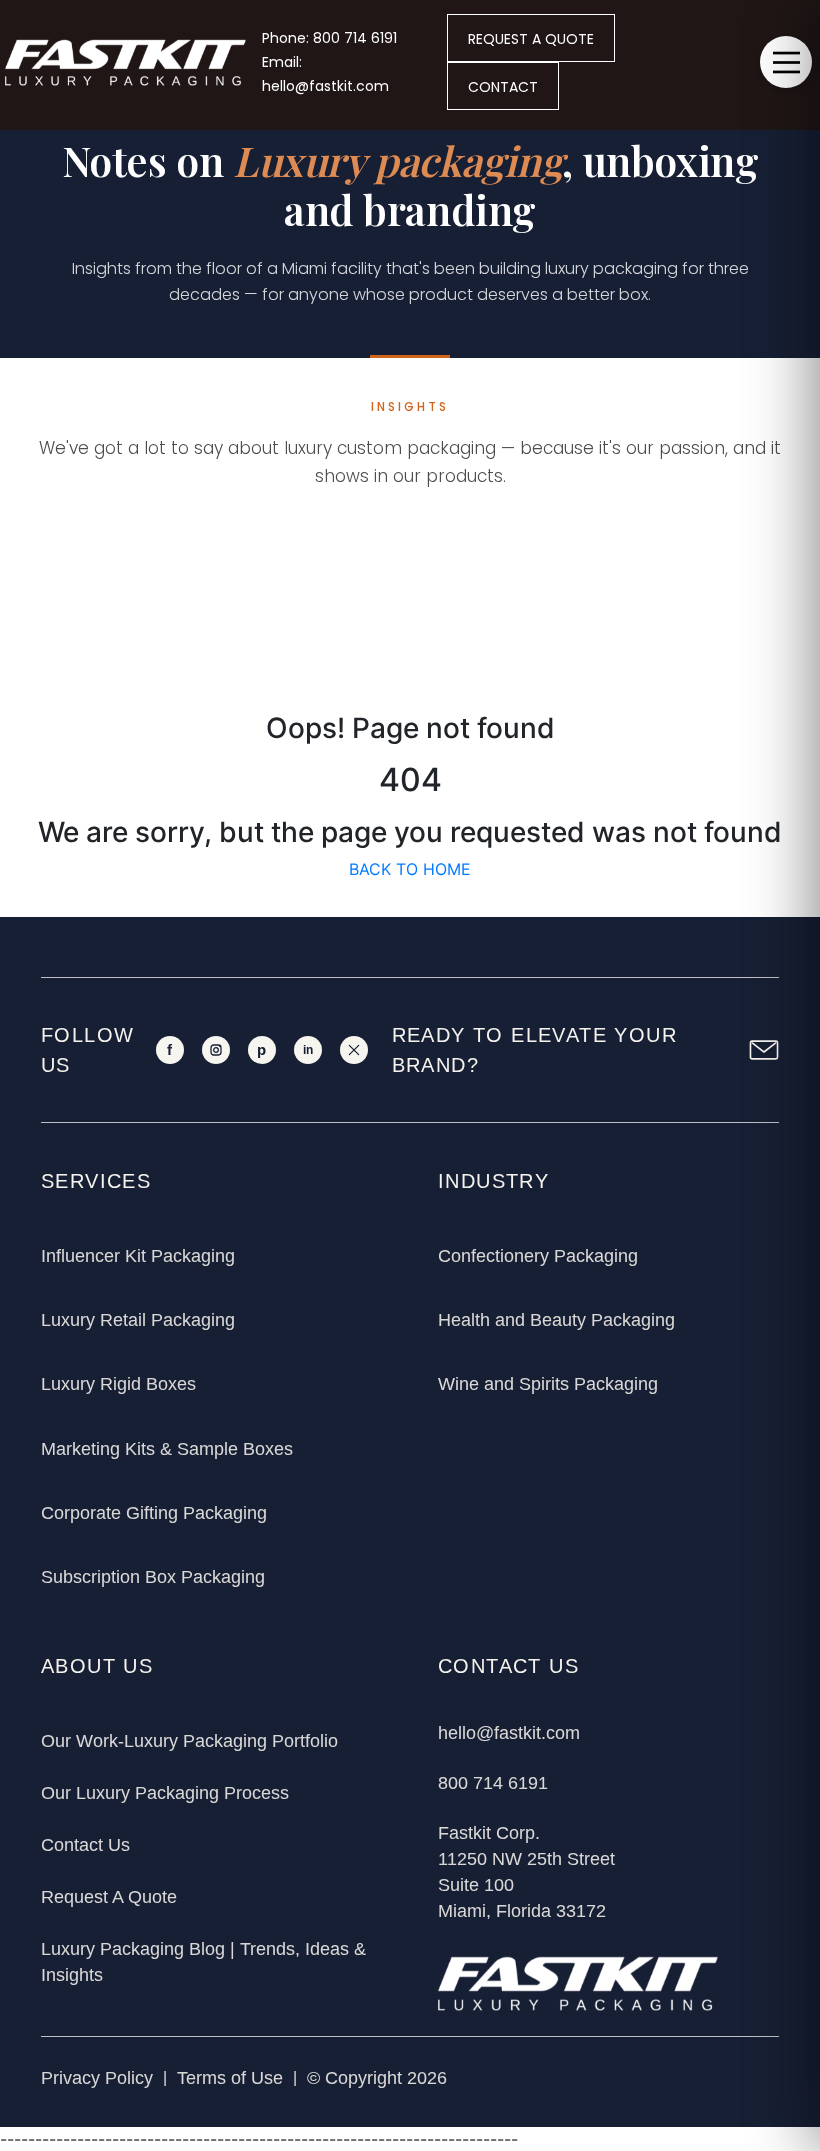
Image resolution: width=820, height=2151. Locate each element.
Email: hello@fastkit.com (325, 74)
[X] (354, 1050)
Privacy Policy (97, 2078)
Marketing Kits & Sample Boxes (167, 1449)
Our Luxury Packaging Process (165, 1793)
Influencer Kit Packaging (138, 1256)
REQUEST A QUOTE (531, 39)
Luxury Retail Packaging (138, 1320)
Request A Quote (109, 1897)
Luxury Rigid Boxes (118, 1384)
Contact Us (85, 1845)
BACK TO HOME (410, 869)
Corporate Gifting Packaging (154, 1513)
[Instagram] (216, 1050)
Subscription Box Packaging (153, 1577)
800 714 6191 (493, 1783)
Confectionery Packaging (538, 1256)
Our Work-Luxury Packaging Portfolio (189, 1741)
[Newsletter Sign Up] (764, 1050)
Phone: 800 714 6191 (329, 38)
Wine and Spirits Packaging (548, 1384)
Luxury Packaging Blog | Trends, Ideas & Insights (203, 1962)
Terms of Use (230, 2078)
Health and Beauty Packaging (556, 1320)
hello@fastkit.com (509, 1733)
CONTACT (503, 87)
